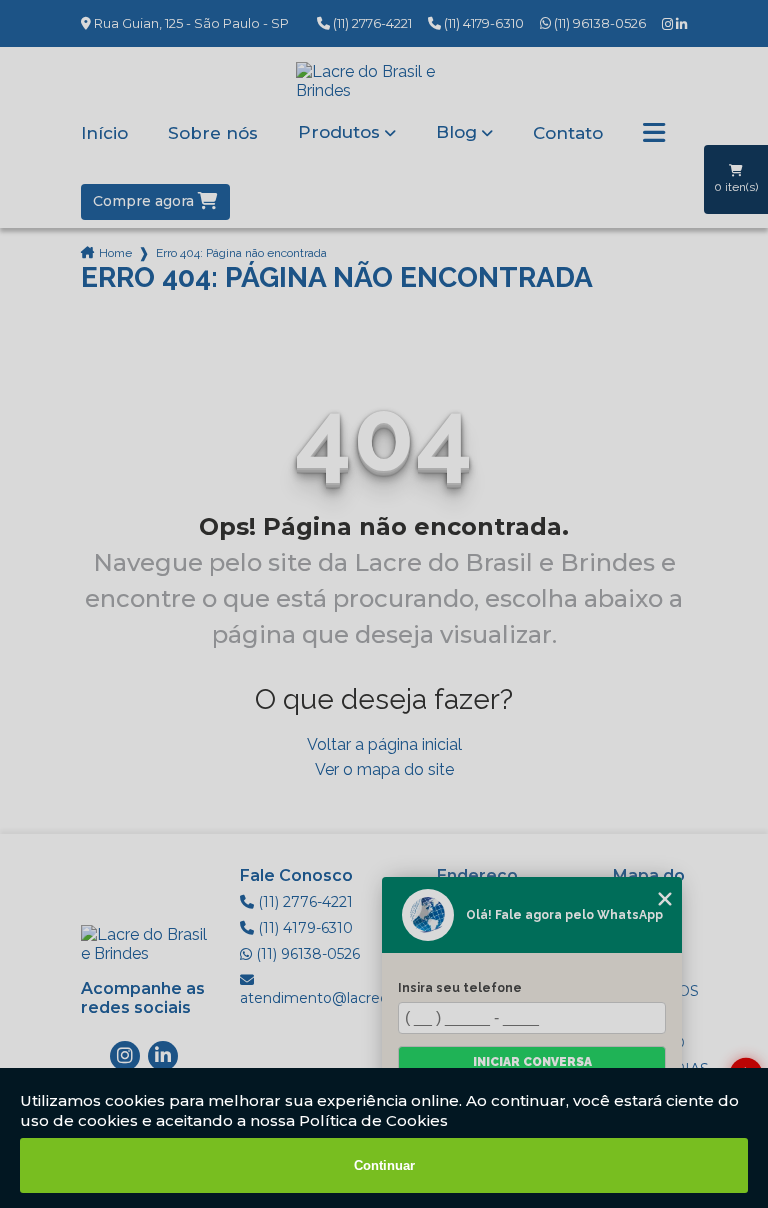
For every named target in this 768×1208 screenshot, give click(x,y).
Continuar (384, 1165)
